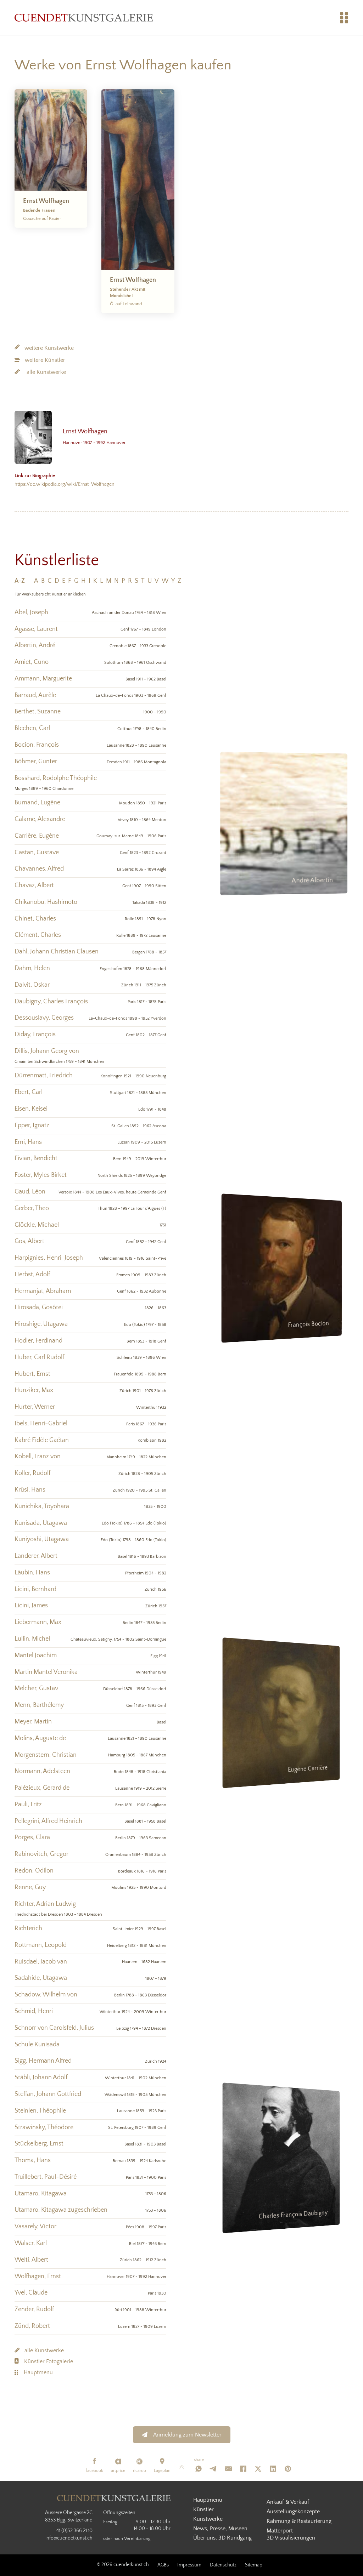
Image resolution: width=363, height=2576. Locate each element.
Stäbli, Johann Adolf (41, 2078)
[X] (258, 2469)
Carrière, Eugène (37, 836)
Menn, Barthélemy (39, 1705)
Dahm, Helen (32, 968)
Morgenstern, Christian (46, 1755)
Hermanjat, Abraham (43, 1291)
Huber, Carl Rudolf (39, 1357)
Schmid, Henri (34, 2011)
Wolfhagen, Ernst (38, 2276)
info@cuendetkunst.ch (69, 2538)
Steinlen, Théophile (40, 2111)
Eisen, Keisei (31, 1109)
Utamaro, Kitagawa (41, 2194)
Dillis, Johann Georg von (47, 1051)
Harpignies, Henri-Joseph (49, 1258)
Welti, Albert (31, 2260)
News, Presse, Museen (220, 2529)
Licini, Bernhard (35, 1589)
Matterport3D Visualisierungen (291, 2534)
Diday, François (35, 1035)
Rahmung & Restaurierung (299, 2521)
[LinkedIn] (273, 2469)
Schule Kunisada (37, 2045)
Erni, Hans (28, 1142)
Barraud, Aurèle (35, 695)
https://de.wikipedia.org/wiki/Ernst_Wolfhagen (65, 480)
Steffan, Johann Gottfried (48, 2094)
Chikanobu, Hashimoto (46, 902)
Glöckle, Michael (37, 1225)
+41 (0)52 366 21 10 (73, 2531)
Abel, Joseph (31, 612)
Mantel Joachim (36, 1655)
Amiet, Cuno (32, 662)
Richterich (28, 1928)
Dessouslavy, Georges (44, 1018)
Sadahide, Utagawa (41, 1978)
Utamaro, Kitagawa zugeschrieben (61, 2210)
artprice (118, 2471)
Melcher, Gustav (36, 1688)
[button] (23, 581)
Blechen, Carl (32, 728)
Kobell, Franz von (38, 1457)
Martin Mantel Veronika (46, 1672)
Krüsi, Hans (30, 1490)
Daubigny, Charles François (51, 1002)
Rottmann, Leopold (41, 1945)
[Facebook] (243, 2469)
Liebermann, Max (38, 1622)
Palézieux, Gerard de (42, 1788)
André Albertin (313, 881)
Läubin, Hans (32, 1573)
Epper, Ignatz (32, 1125)
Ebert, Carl (29, 1092)
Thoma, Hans (33, 2160)
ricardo (139, 2471)
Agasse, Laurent (36, 629)
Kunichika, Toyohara (42, 1506)
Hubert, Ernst (32, 1374)
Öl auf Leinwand (126, 304)
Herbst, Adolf (32, 1275)
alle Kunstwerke (46, 372)
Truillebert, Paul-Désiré (46, 2177)
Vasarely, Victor (35, 2227)
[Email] (228, 2469)
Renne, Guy (30, 1887)
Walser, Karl (31, 2243)
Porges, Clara (32, 1837)
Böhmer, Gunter (36, 762)
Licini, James (31, 1606)
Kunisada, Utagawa (41, 1523)
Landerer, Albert (36, 1556)
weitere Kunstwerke (49, 348)
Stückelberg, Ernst (39, 2144)
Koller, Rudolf (32, 1473)
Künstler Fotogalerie (49, 2361)
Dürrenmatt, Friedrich (44, 1076)
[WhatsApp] (199, 2469)
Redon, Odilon (34, 1871)
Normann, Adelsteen (42, 1771)
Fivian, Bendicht (36, 1158)
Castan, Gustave (37, 853)
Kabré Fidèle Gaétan (42, 1440)
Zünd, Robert (32, 2326)
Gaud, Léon (30, 1192)
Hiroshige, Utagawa (41, 1324)
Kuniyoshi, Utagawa (42, 1539)
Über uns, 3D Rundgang (222, 2538)
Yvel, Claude (31, 2293)
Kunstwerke (208, 2519)
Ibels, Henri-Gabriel (41, 1424)
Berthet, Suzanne (38, 712)
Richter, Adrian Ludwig (45, 1904)
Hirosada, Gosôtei (39, 1307)
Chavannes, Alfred (39, 869)
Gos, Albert (29, 1241)
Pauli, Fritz (28, 1805)
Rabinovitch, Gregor (41, 1854)
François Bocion (311, 1326)
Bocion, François (37, 745)
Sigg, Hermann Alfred (43, 2061)
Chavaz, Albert (34, 885)
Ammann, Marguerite (43, 679)
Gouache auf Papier (42, 218)
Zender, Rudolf (34, 2309)
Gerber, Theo (32, 1208)
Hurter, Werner (35, 1407)
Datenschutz (223, 2565)
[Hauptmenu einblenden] (344, 18)
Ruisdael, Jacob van (41, 1962)
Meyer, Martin (33, 1722)
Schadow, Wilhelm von (46, 1995)
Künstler (203, 2509)
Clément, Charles (38, 935)
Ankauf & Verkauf (288, 2502)
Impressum (189, 2565)
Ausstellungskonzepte (293, 2512)
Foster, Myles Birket (41, 1175)
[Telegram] (213, 2469)
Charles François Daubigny (295, 2215)
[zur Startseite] (84, 18)
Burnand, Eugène (37, 803)
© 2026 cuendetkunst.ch (123, 2565)
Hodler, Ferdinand (38, 1341)
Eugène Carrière (311, 1770)
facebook (94, 2471)
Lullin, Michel (32, 1639)
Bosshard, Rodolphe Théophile (56, 778)
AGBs (163, 2565)
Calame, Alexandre (40, 819)
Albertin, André (35, 645)
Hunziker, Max (34, 1390)
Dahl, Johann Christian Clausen (57, 952)
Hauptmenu (38, 2372)
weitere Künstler (45, 360)
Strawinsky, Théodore (44, 2127)
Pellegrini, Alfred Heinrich (48, 1821)
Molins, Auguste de (40, 1738)
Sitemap (254, 2565)
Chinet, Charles (35, 919)
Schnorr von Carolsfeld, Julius (54, 2028)
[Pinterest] (288, 2469)
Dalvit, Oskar (32, 985)
